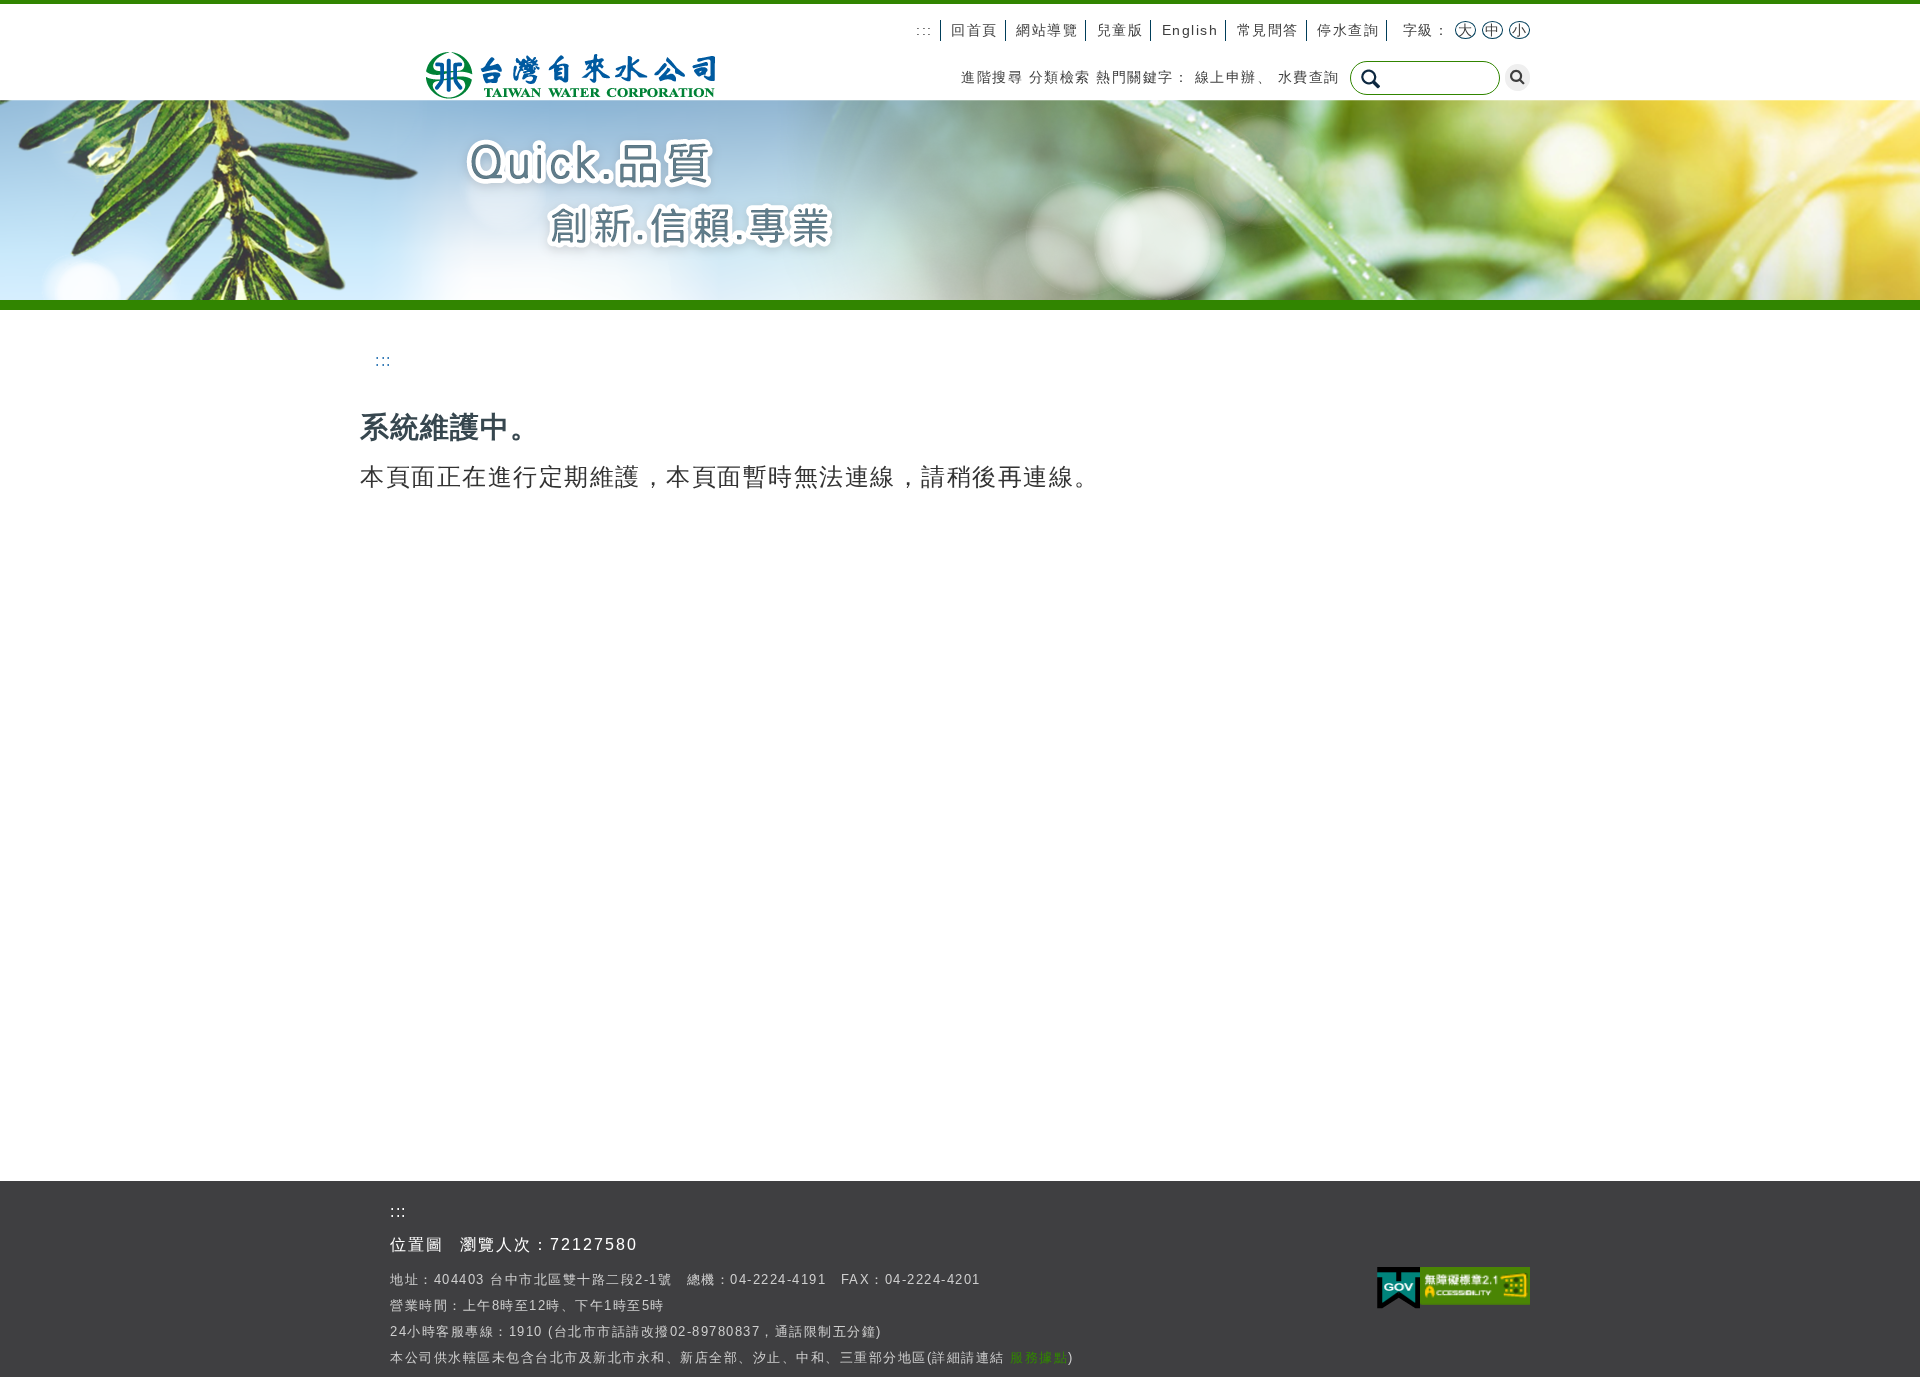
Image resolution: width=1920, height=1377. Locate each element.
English (1190, 30)
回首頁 (974, 30)
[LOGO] (570, 72)
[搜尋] (1517, 77)
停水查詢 (1348, 30)
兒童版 (1120, 30)
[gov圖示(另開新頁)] (1398, 1289)
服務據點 (1039, 1357)
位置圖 (417, 1244)
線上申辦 (1226, 77)
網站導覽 (1047, 30)
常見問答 (1268, 30)
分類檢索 (1060, 77)
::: (924, 30)
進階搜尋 (992, 77)
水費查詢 (1309, 77)
